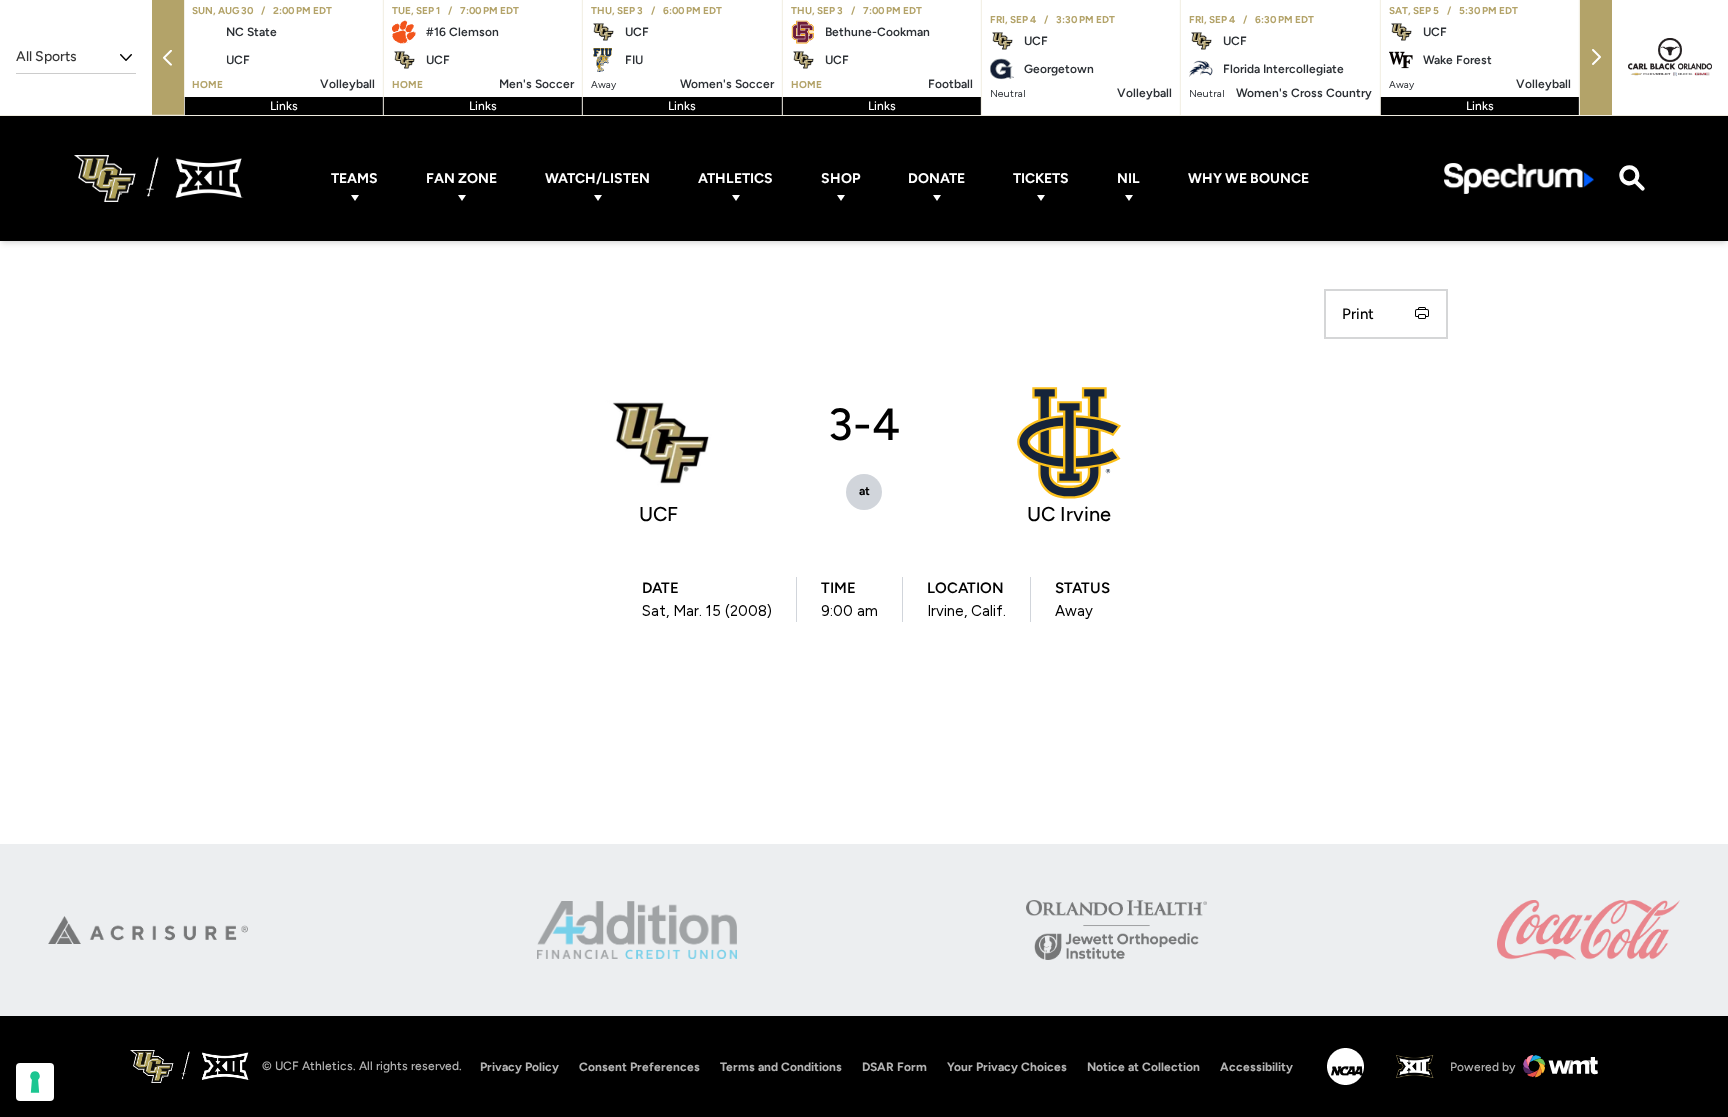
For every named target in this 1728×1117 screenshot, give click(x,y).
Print (1358, 314)
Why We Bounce (1248, 178)
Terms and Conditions (781, 1067)
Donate (936, 178)
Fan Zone (461, 178)
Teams (354, 178)
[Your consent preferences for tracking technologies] (35, 1082)
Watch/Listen (597, 178)
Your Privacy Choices (1007, 1067)
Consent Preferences (639, 1067)
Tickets (1041, 178)
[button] (168, 57)
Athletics (735, 178)
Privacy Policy (519, 1067)
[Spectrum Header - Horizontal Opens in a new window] (1519, 178)
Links (284, 106)
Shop (840, 178)
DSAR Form (894, 1067)
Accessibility (1256, 1066)
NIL (1128, 178)
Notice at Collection (1143, 1067)
